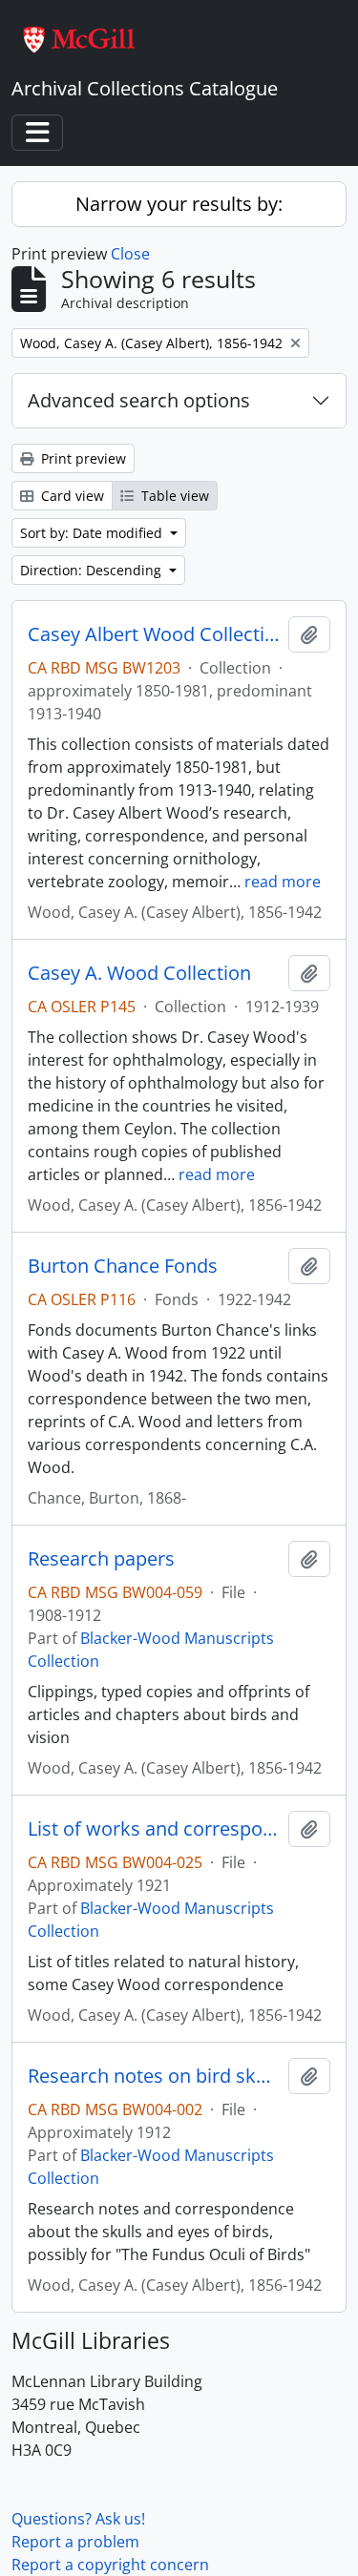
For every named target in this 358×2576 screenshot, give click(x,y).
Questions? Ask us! (78, 2519)
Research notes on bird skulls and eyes (154, 2076)
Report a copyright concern (110, 2565)
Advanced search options (139, 400)
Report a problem (75, 2542)
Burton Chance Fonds (123, 1266)
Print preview (82, 458)
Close (130, 254)
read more (283, 882)
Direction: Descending (93, 570)
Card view (71, 496)
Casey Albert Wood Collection (154, 634)
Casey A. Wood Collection (139, 973)
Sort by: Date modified (93, 533)
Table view (173, 496)
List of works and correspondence (154, 1829)
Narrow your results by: (179, 204)
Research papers (101, 1559)
